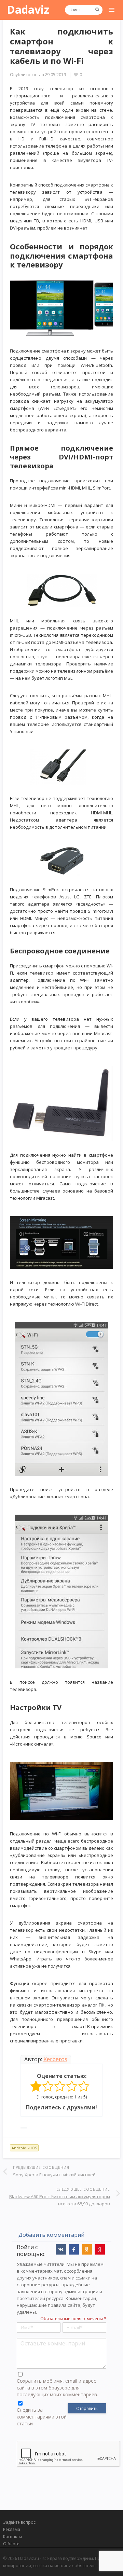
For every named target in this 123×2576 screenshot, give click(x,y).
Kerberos (55, 2059)
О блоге (11, 2544)
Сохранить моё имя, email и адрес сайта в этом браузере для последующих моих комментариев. (57, 2388)
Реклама (12, 2529)
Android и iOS (24, 2148)
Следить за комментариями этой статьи (42, 2417)
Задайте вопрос (19, 2522)
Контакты (12, 2537)
